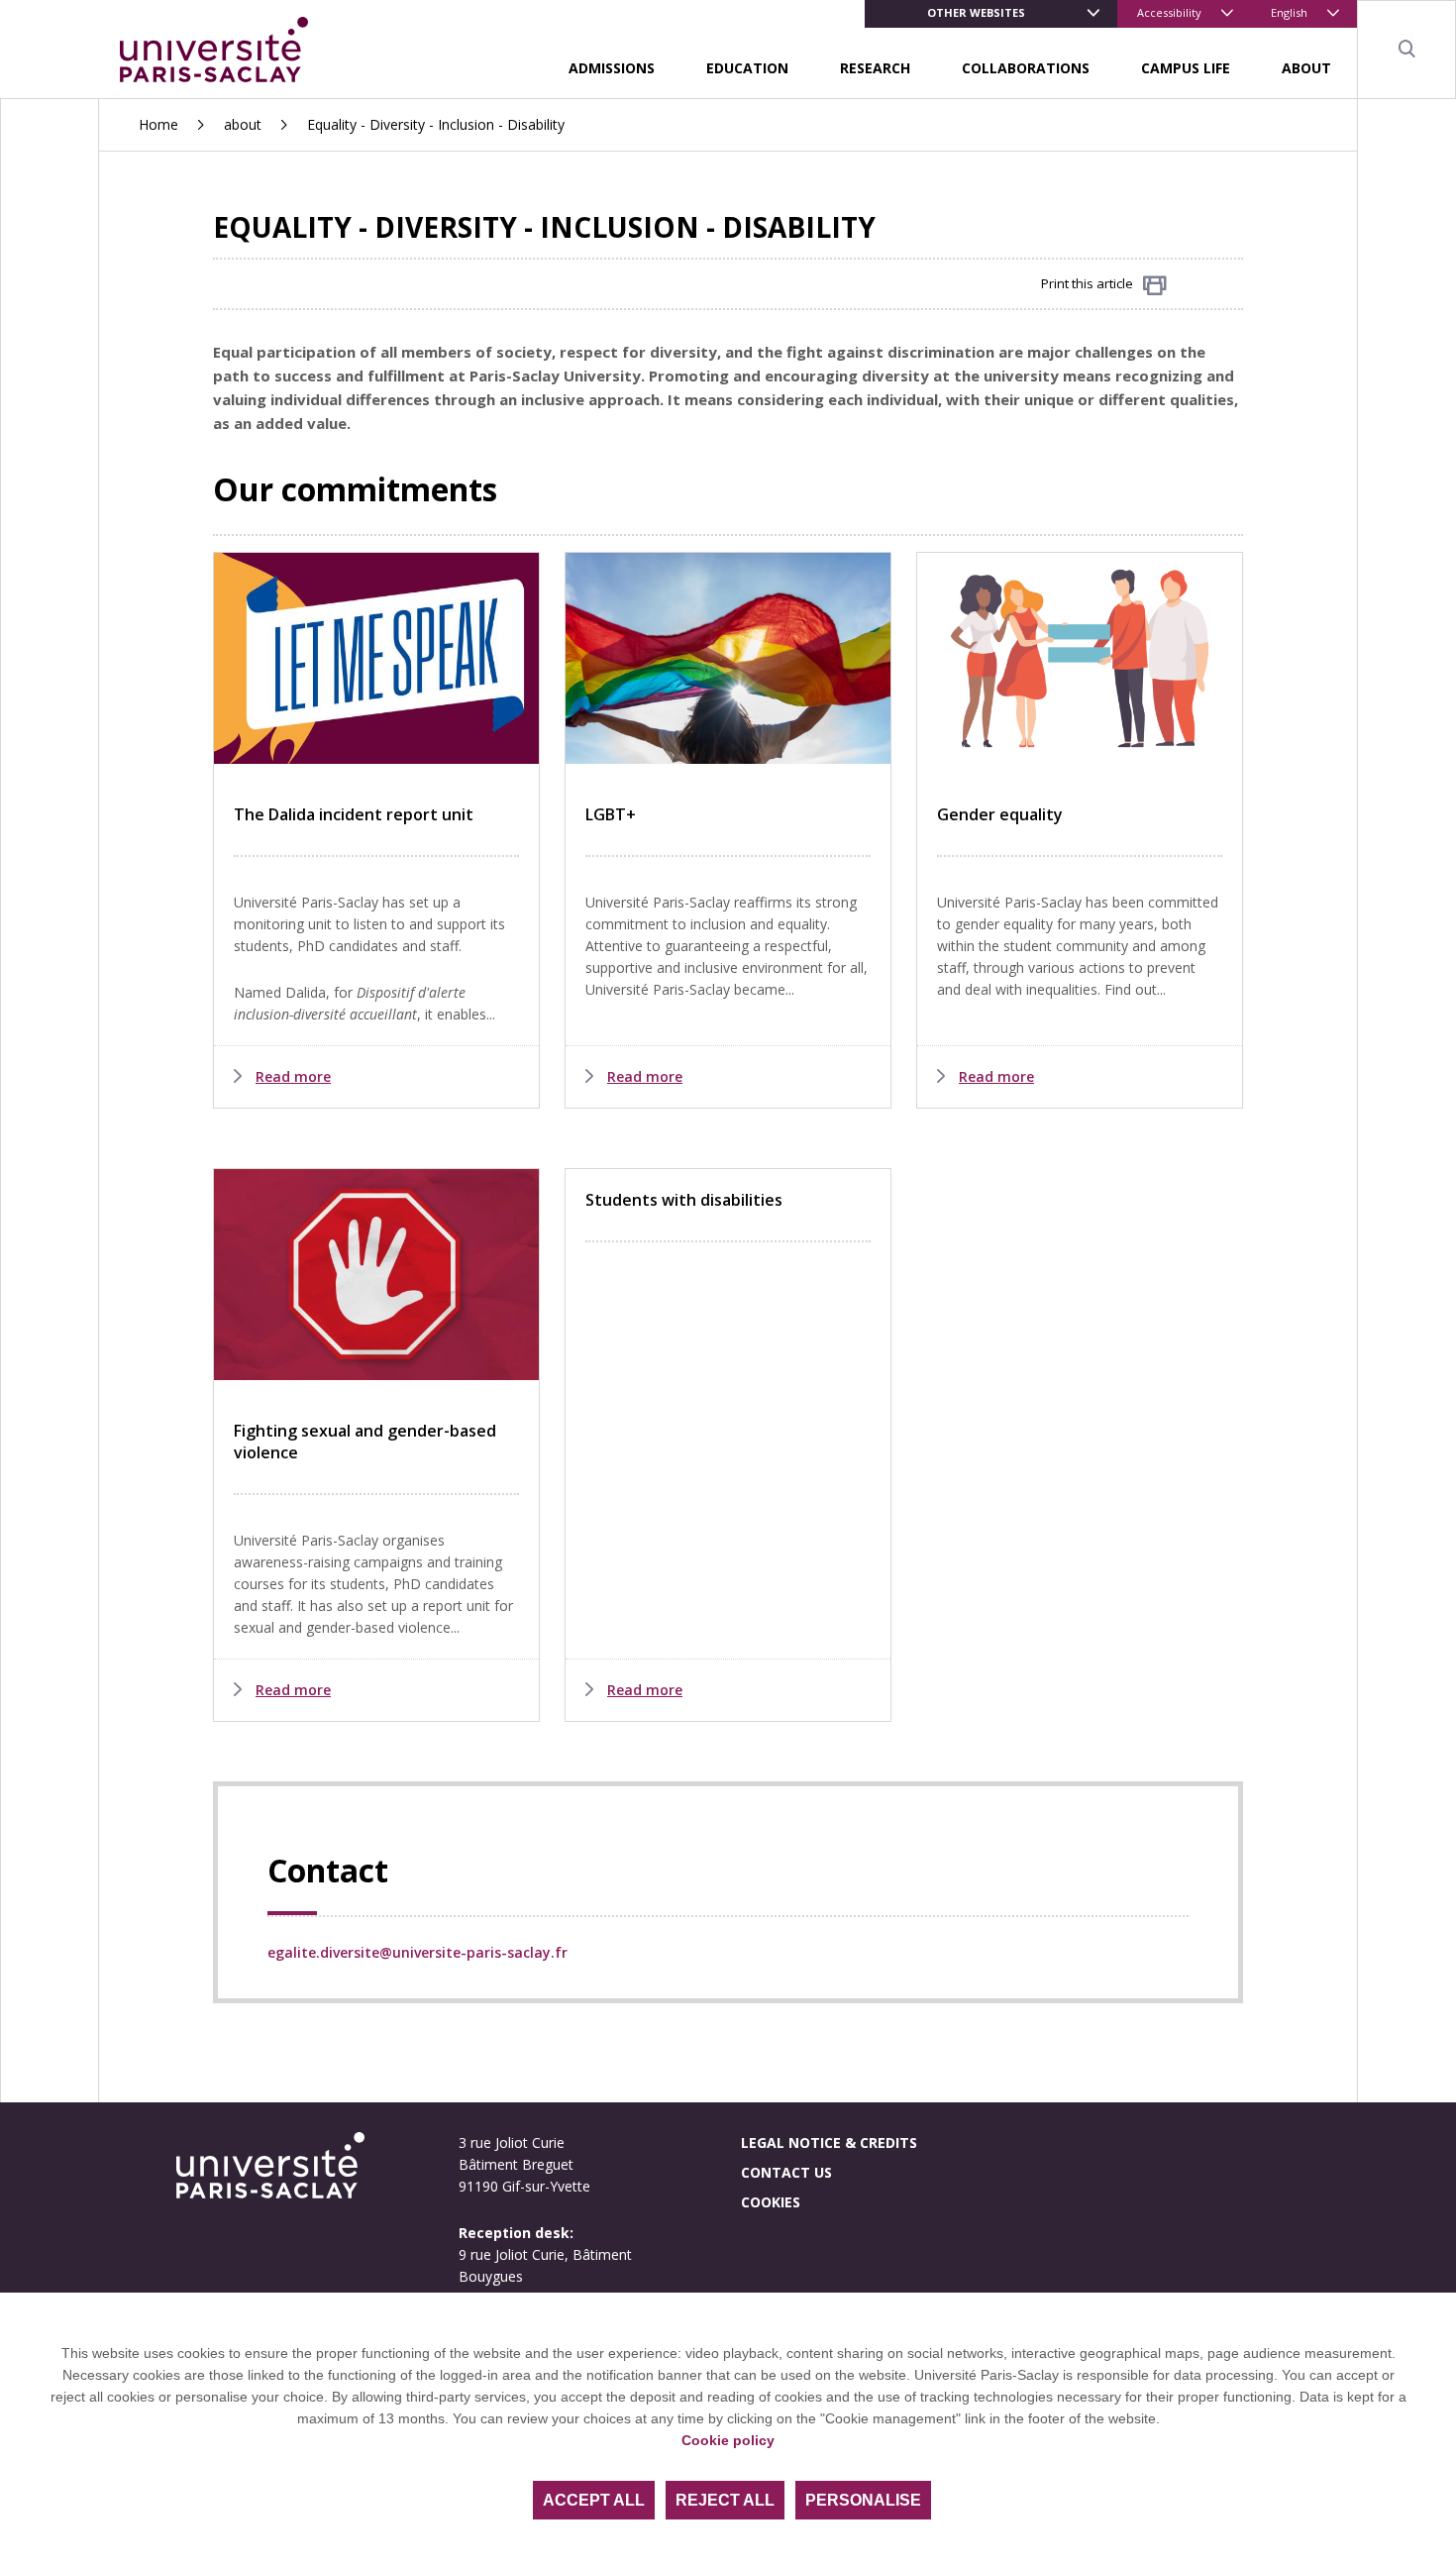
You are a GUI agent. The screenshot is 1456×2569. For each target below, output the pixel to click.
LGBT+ (611, 814)
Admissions (612, 68)
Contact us (786, 2172)
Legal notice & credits (829, 2142)
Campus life (1186, 68)
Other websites (976, 12)
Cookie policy (728, 2440)
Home (158, 124)
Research (875, 68)
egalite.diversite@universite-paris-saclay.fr (417, 1952)
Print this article (1087, 283)
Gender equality (1000, 814)
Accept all (594, 2500)
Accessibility (1169, 12)
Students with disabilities (684, 1200)
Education (747, 68)
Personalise (863, 2500)
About (1306, 68)
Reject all (725, 2500)
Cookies (771, 2202)
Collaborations (1026, 68)
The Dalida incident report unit (354, 814)
